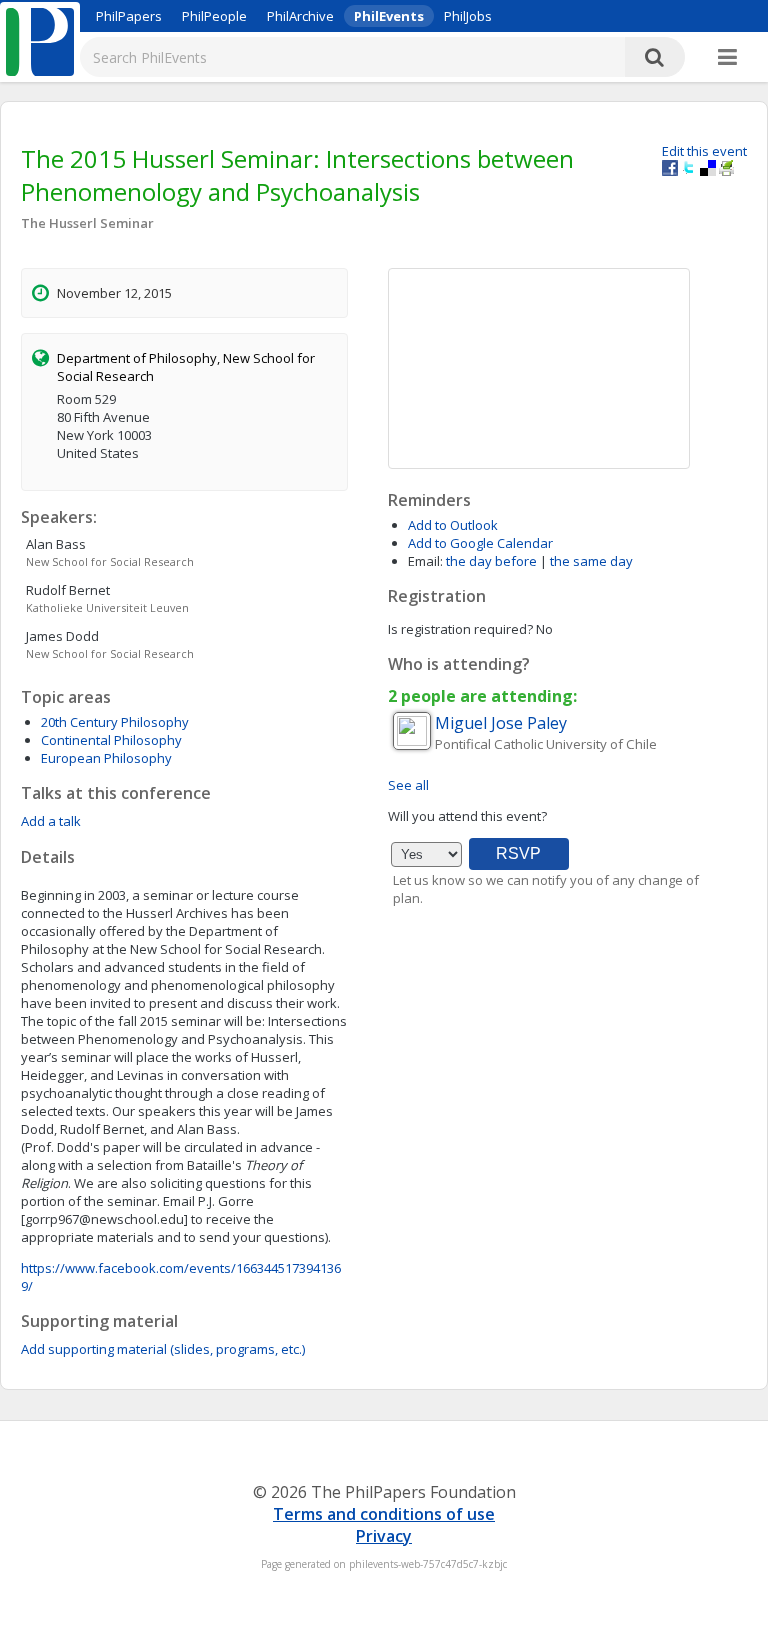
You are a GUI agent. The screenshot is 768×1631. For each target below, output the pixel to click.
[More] (727, 58)
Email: (425, 561)
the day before (491, 561)
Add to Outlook (453, 525)
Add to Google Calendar (480, 543)
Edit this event (704, 151)
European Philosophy (106, 758)
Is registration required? (460, 629)
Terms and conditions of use (384, 1514)
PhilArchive (300, 16)
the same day (591, 561)
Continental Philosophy (111, 740)
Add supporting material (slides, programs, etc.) (163, 1349)
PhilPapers (129, 16)
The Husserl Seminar (87, 223)
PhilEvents (389, 16)
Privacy (384, 1536)
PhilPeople (214, 16)
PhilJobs (468, 16)
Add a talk (51, 821)
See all (408, 785)
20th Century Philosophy (115, 722)
